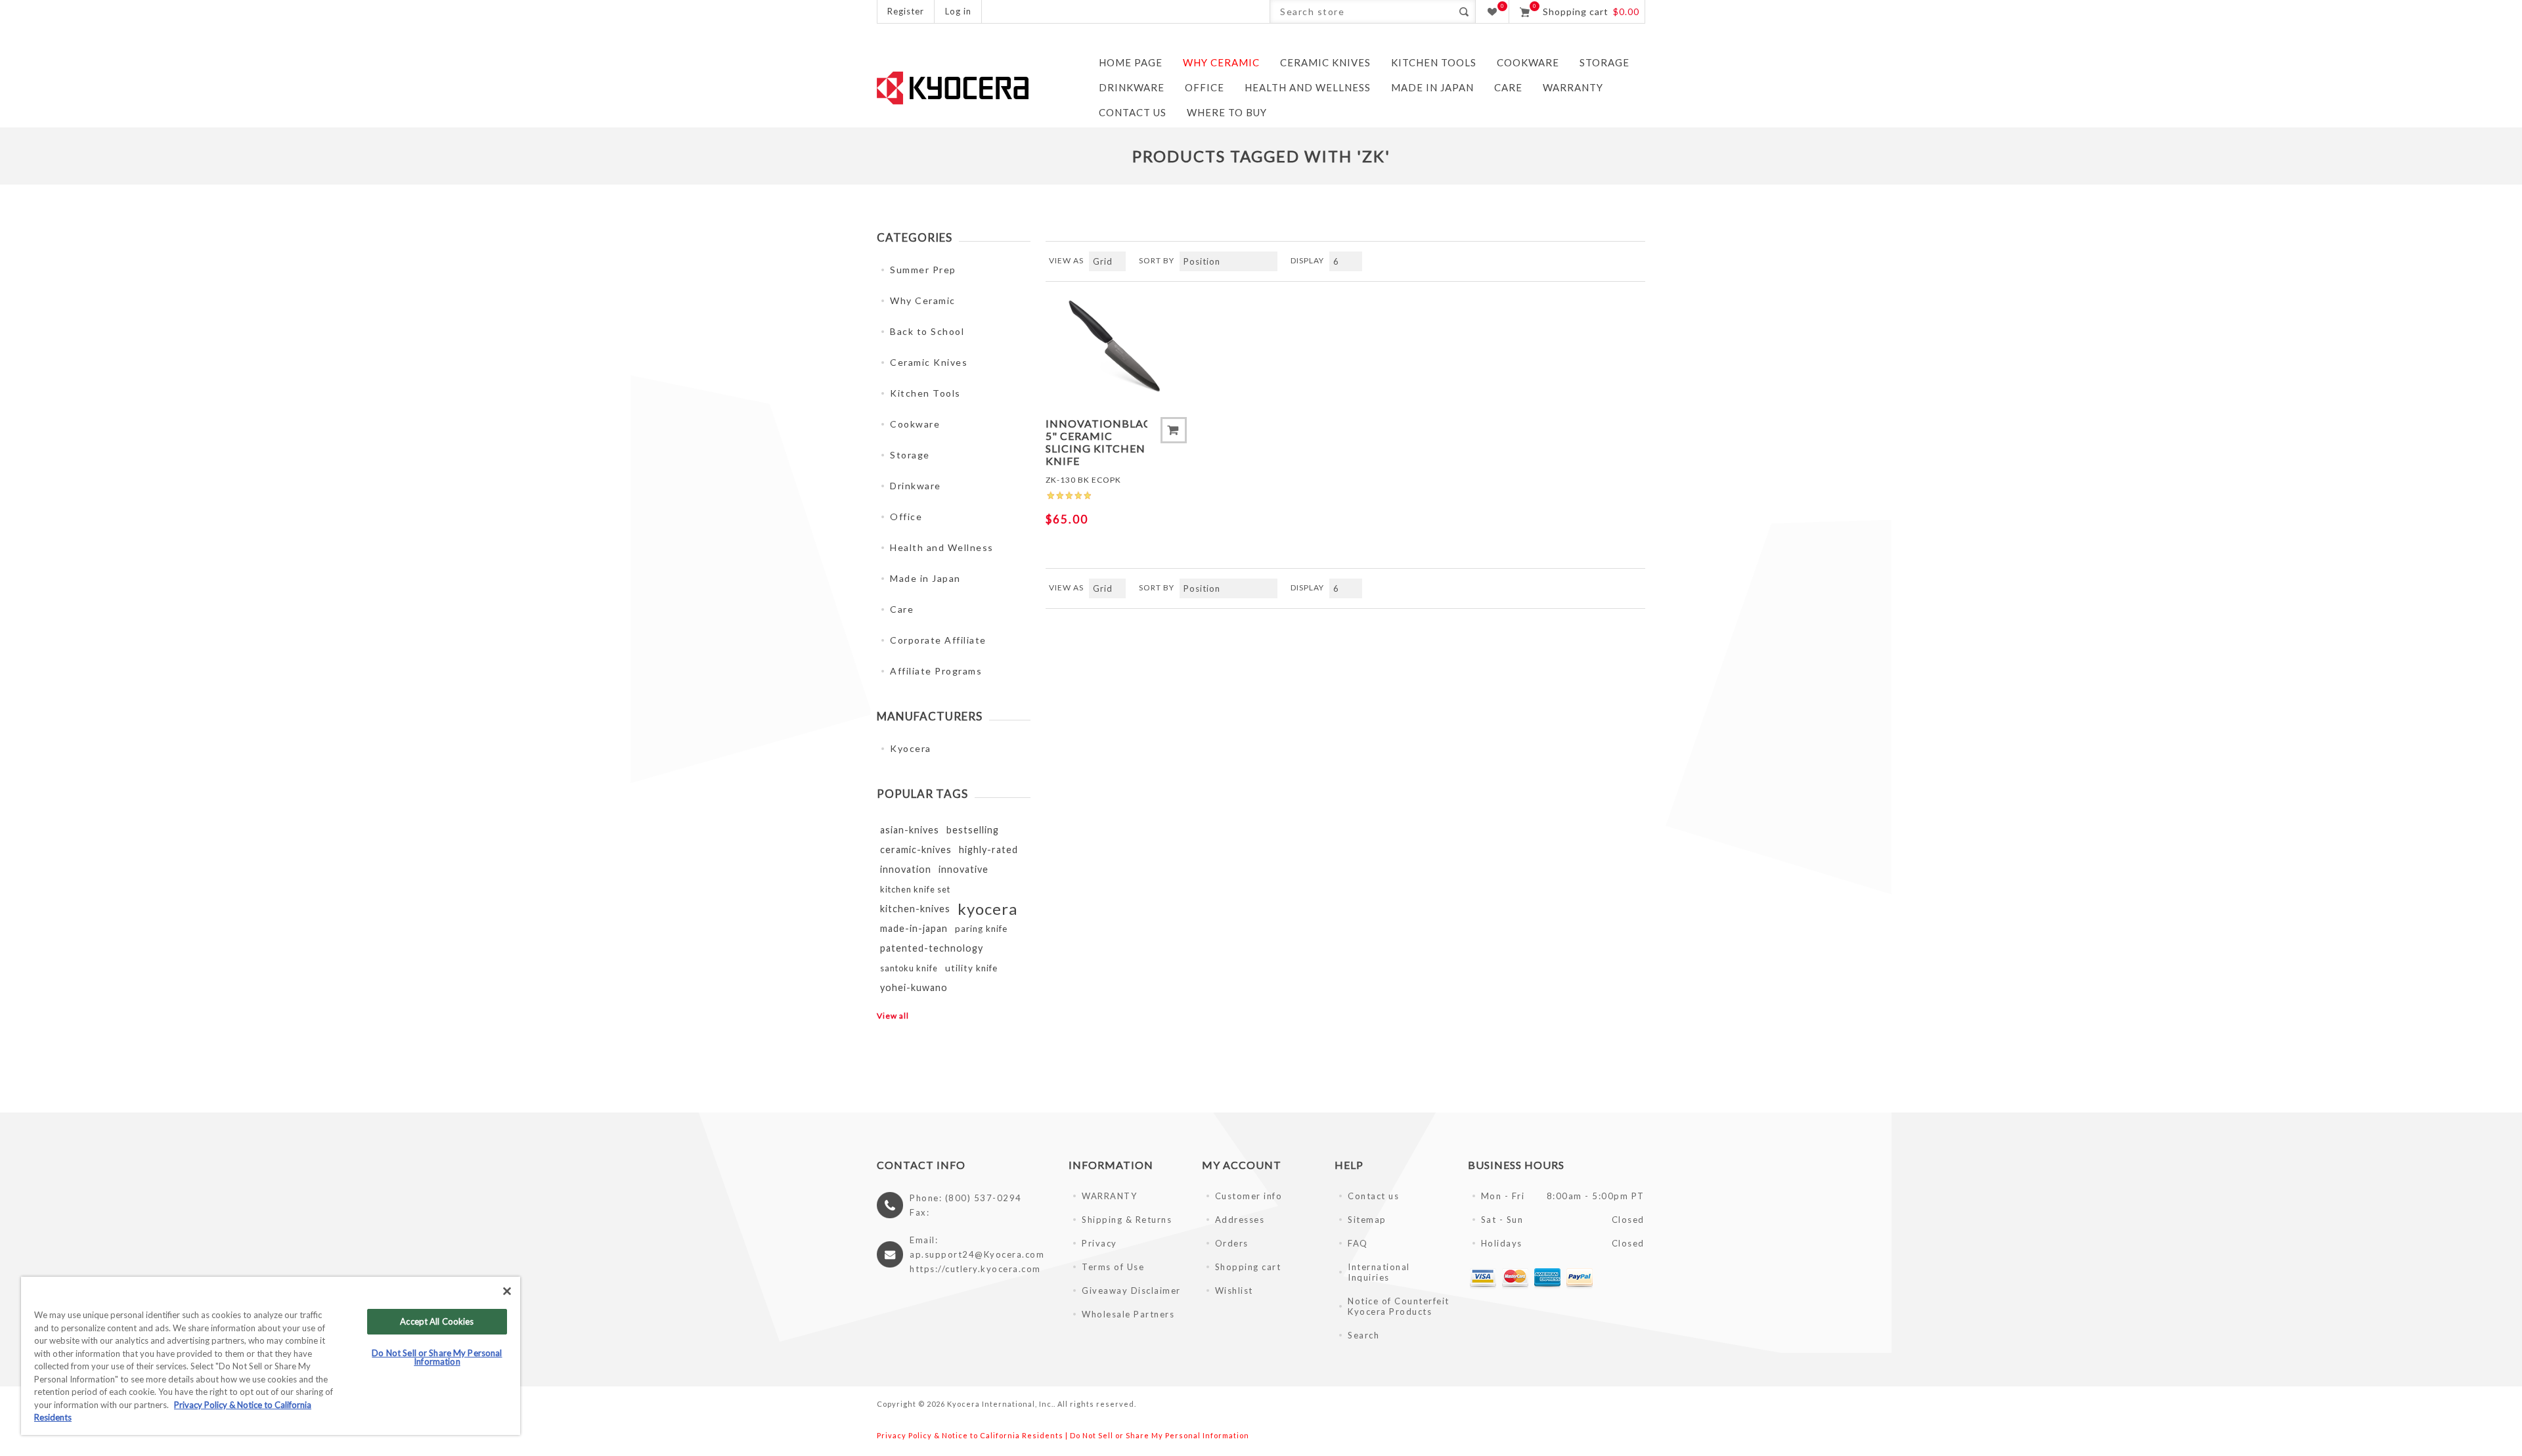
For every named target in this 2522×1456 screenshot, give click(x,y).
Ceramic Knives (929, 362)
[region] (271, 1356)
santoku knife (909, 968)
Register (906, 11)
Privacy (1099, 1243)
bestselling (973, 830)
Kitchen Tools (925, 393)
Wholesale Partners (1128, 1314)
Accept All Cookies (437, 1321)
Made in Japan (925, 578)
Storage (910, 455)
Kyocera (911, 748)
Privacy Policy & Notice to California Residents (970, 1435)
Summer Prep (923, 270)
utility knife (971, 968)
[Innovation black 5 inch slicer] (1116, 348)
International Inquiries (1379, 1272)
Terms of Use (1113, 1267)
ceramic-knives (916, 849)
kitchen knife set (915, 889)
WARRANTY (1109, 1196)
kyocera (987, 909)
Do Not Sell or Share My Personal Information (1160, 1435)
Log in (958, 11)
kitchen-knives (915, 909)
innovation (906, 869)
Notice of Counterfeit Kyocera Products (1399, 1306)
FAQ (1358, 1243)
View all (893, 1016)
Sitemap (1367, 1220)
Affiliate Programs (936, 671)
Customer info (1249, 1196)
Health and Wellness (942, 547)
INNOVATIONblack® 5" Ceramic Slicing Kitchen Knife (1096, 442)
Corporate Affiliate (938, 640)
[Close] (507, 1291)
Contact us (1373, 1196)
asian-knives (910, 830)
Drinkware (916, 486)
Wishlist (1234, 1291)
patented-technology (932, 948)
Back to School (927, 331)
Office (906, 517)
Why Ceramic (923, 300)
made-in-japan (914, 928)
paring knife (981, 929)
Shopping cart (1248, 1267)
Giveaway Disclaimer (1131, 1291)
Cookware (915, 424)
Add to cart (1174, 430)
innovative (963, 869)
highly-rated (988, 849)
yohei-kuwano (914, 987)
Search (1464, 11)
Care (902, 609)
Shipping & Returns (1127, 1220)
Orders (1232, 1243)
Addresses (1240, 1220)
